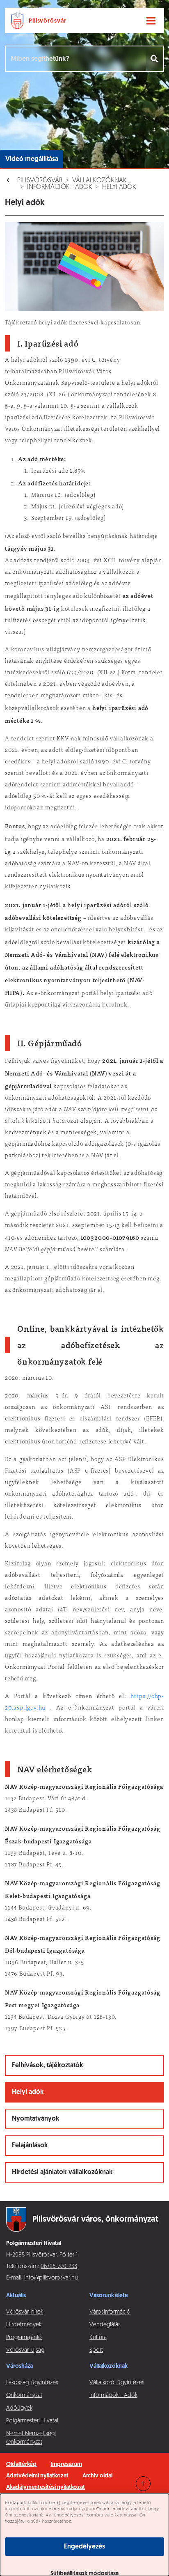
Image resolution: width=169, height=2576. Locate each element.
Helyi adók (119, 187)
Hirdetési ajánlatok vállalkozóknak (62, 2172)
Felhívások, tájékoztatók (48, 2066)
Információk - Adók (60, 187)
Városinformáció (110, 2312)
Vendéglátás (105, 2325)
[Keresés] (155, 59)
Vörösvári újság (25, 2350)
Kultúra (98, 2338)
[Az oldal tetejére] (143, 2484)
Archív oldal (97, 2476)
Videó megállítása (32, 159)
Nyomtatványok (36, 2119)
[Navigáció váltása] (151, 21)
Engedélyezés (84, 2547)
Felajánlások (30, 2146)
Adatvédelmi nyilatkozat (37, 2476)
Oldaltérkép (21, 2465)
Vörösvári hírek (25, 2312)
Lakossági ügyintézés (32, 2383)
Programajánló (24, 2338)
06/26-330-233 (59, 2267)
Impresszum (66, 2465)
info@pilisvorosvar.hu (51, 2278)
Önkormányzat (24, 2396)
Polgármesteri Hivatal (32, 2421)
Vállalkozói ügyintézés (117, 2383)
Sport (96, 2350)
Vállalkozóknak (99, 181)
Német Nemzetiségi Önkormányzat (31, 2438)
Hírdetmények (24, 2325)
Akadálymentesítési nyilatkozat (46, 2488)
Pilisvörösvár (40, 181)
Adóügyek (19, 2408)
